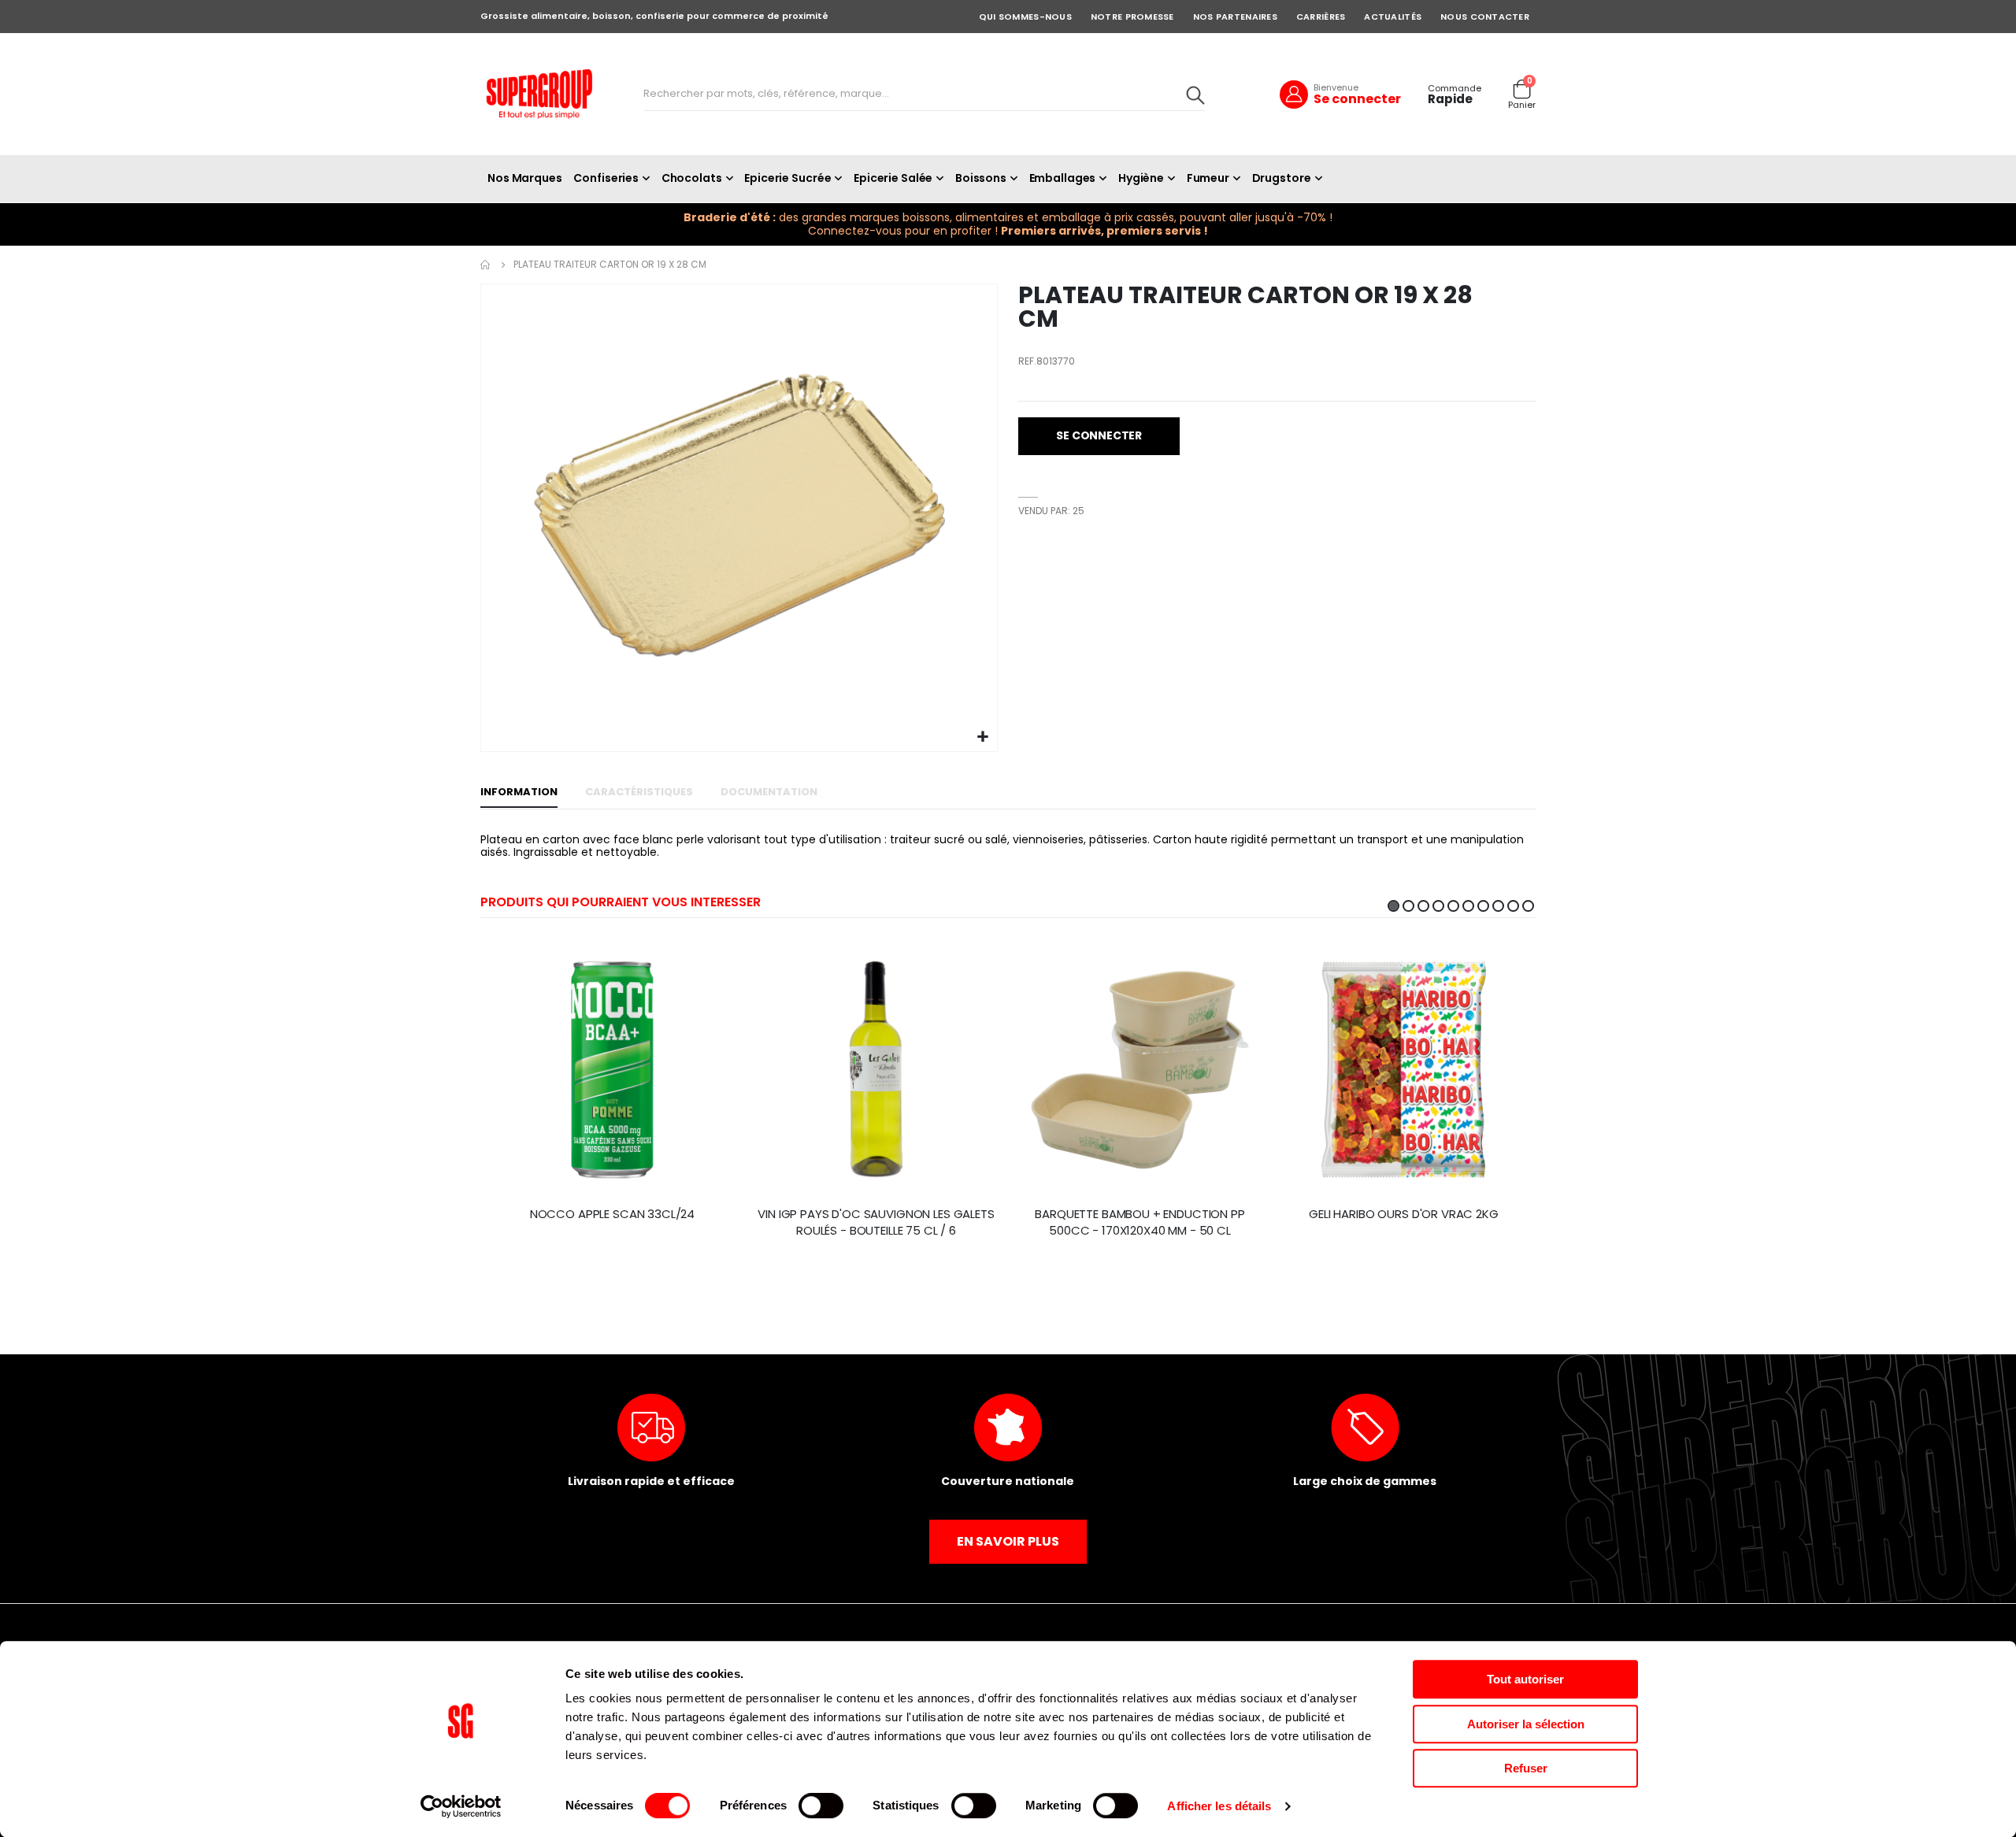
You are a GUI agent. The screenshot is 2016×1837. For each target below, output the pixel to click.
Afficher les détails (1219, 1806)
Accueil (486, 265)
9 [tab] (1513, 906)
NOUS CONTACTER (1485, 17)
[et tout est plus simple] (539, 94)
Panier (1522, 105)
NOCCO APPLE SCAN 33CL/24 (612, 1214)
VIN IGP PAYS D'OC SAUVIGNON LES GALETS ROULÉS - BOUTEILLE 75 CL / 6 (876, 1222)
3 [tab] (1423, 906)
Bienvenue (1336, 87)
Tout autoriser (1525, 1679)
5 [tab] (1453, 906)
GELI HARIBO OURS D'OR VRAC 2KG (1404, 1214)
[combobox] (924, 94)
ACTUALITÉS (1393, 17)
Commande (1455, 89)
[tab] (519, 793)
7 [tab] (1483, 906)
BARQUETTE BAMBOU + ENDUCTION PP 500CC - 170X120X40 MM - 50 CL (1140, 1222)
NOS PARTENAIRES (1235, 17)
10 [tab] (1528, 906)
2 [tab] (1408, 906)
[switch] (821, 1807)
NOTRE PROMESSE (1132, 17)
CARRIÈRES (1321, 17)
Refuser (1526, 1768)
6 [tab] (1468, 906)
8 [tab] (1498, 906)
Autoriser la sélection (1526, 1724)
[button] (983, 737)
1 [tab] (1393, 906)
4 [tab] (1438, 906)
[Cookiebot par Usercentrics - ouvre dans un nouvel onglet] (461, 1806)
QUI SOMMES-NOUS (1025, 17)
